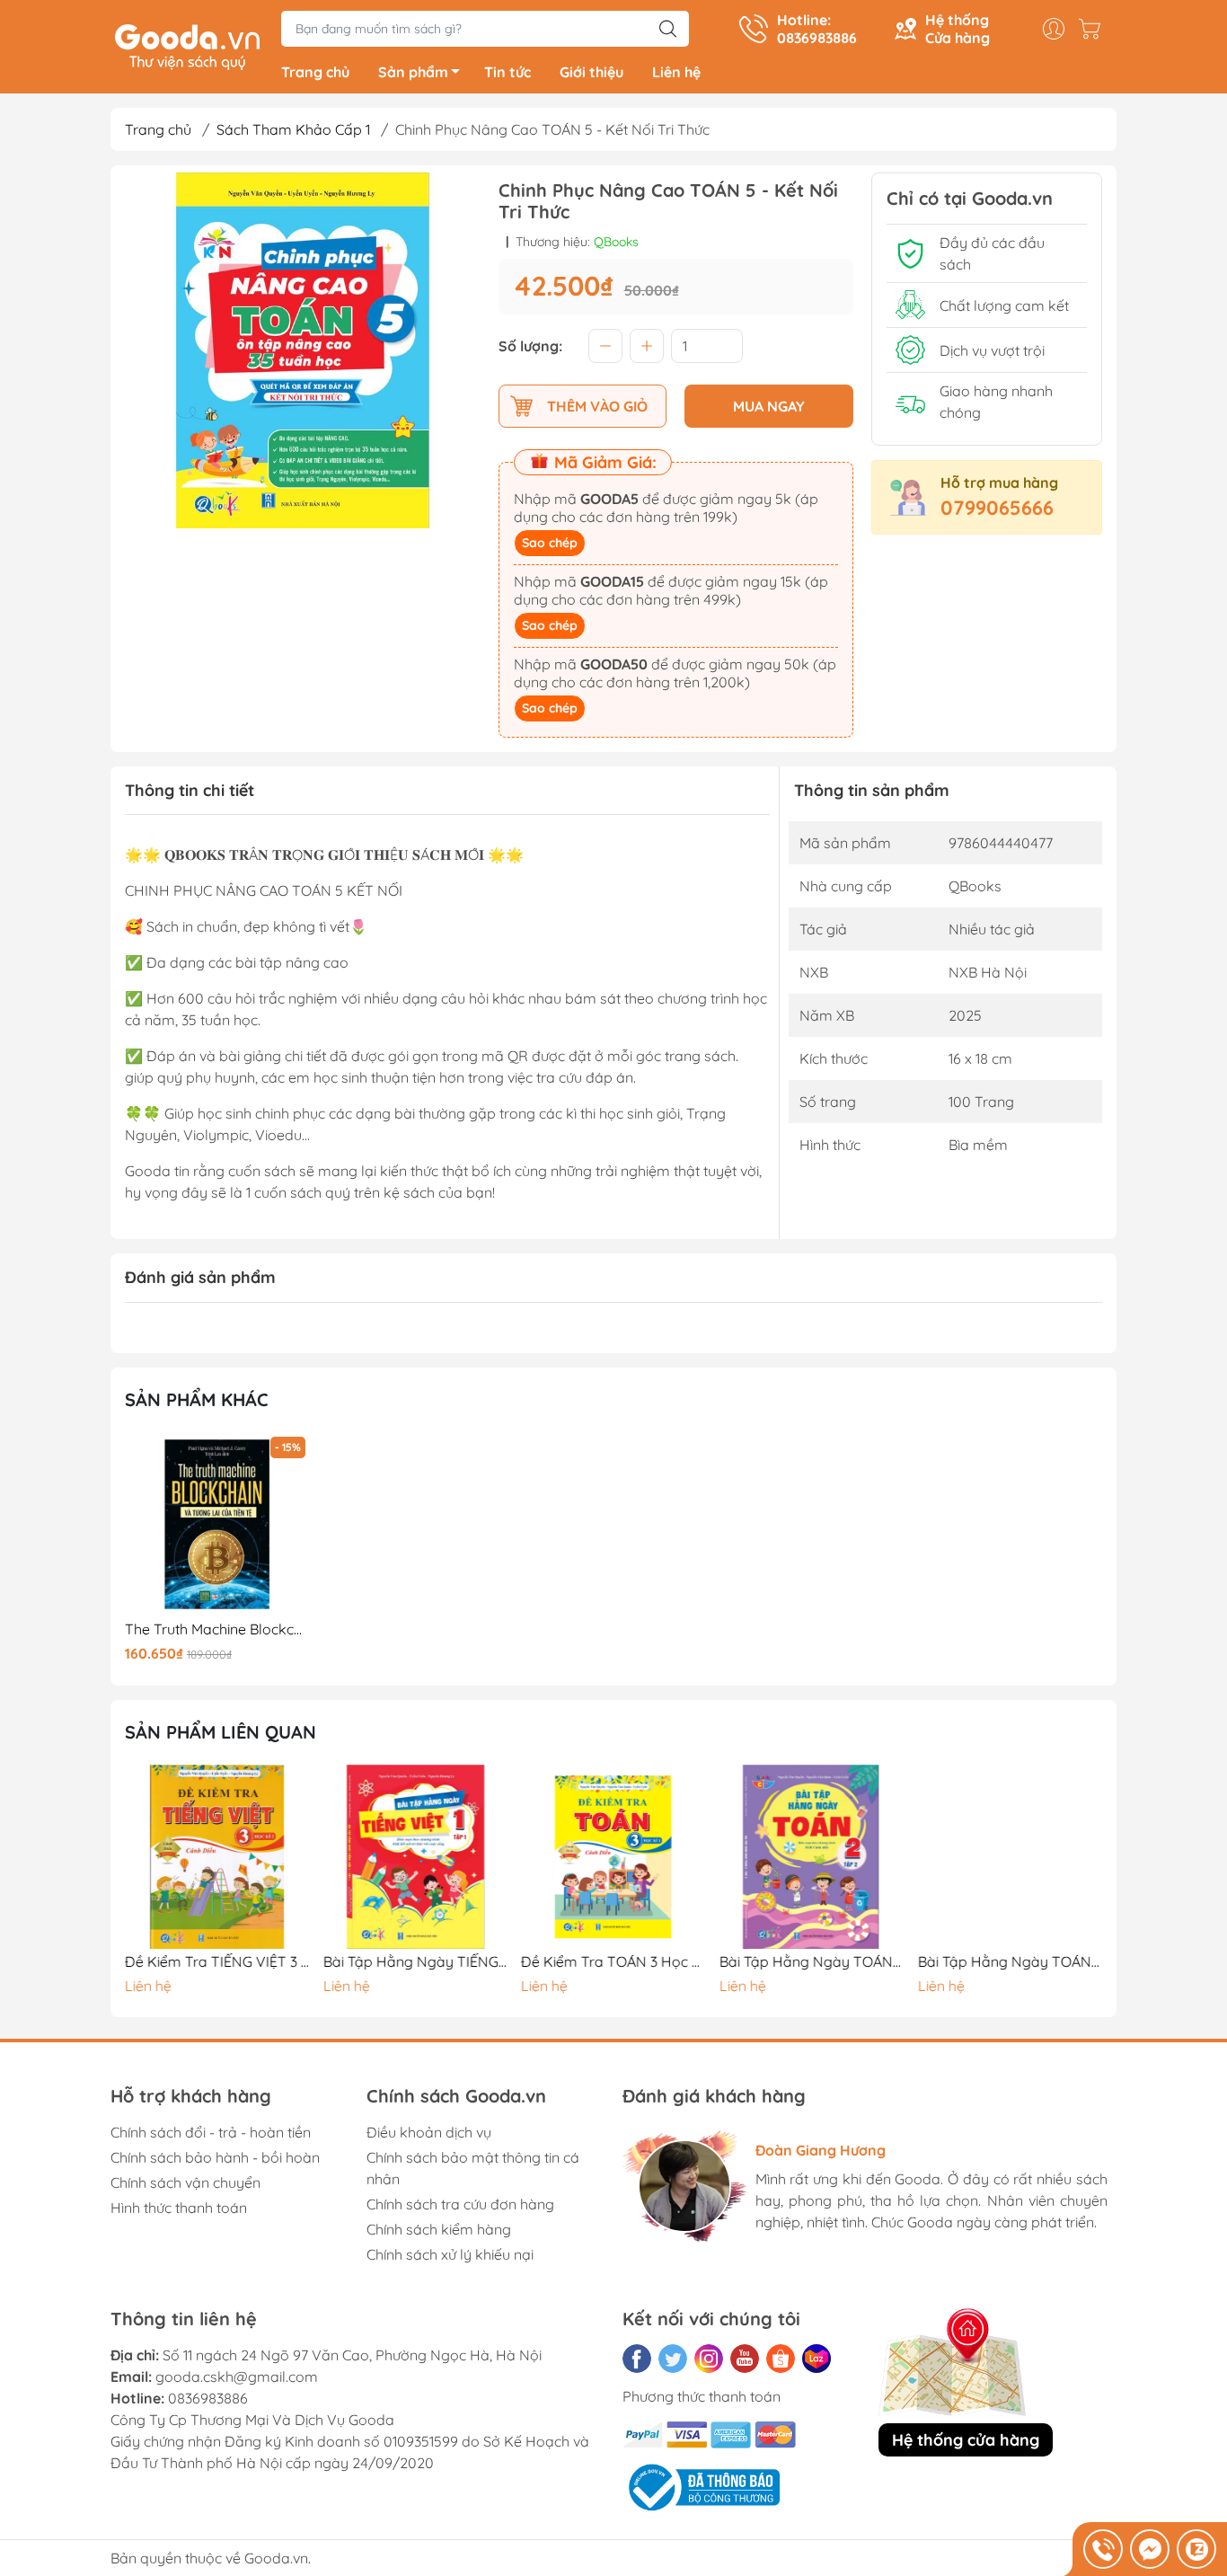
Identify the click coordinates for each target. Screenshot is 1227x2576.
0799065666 (997, 508)
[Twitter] (673, 2359)
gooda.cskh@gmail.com (237, 2377)
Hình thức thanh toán (179, 2208)
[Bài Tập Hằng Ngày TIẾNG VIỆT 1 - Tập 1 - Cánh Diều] (416, 1857)
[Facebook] (637, 2359)
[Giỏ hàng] (1094, 29)
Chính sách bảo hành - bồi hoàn (215, 2157)
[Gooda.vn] (187, 45)
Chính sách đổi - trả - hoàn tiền (211, 2132)
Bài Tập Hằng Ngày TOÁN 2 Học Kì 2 (812, 1962)
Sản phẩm (413, 72)
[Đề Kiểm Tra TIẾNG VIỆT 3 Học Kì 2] (217, 1857)
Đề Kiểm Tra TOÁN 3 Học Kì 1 (613, 1962)
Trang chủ (315, 72)
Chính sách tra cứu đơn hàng (460, 2204)
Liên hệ (676, 72)
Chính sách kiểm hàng (439, 2229)
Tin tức (508, 72)
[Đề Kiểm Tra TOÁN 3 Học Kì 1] (613, 1857)
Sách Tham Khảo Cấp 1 (293, 129)
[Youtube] (745, 2359)
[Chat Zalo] (1196, 2549)
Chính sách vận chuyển (185, 2182)
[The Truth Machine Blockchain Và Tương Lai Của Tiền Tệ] (217, 1525)
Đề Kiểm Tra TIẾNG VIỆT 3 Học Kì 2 (217, 1962)
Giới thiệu (591, 72)
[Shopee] (781, 2359)
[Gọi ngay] (1103, 2549)
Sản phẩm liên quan (221, 1732)
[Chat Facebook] (1150, 2549)
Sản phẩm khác (197, 1399)
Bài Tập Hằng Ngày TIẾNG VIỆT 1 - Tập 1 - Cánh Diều (416, 1962)
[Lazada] (817, 2359)
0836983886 (208, 2398)
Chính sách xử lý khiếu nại (450, 2254)
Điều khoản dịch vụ (429, 2132)
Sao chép (550, 543)
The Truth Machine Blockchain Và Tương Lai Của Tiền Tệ (217, 1629)
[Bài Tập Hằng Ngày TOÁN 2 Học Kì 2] (812, 1857)
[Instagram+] (709, 2359)
